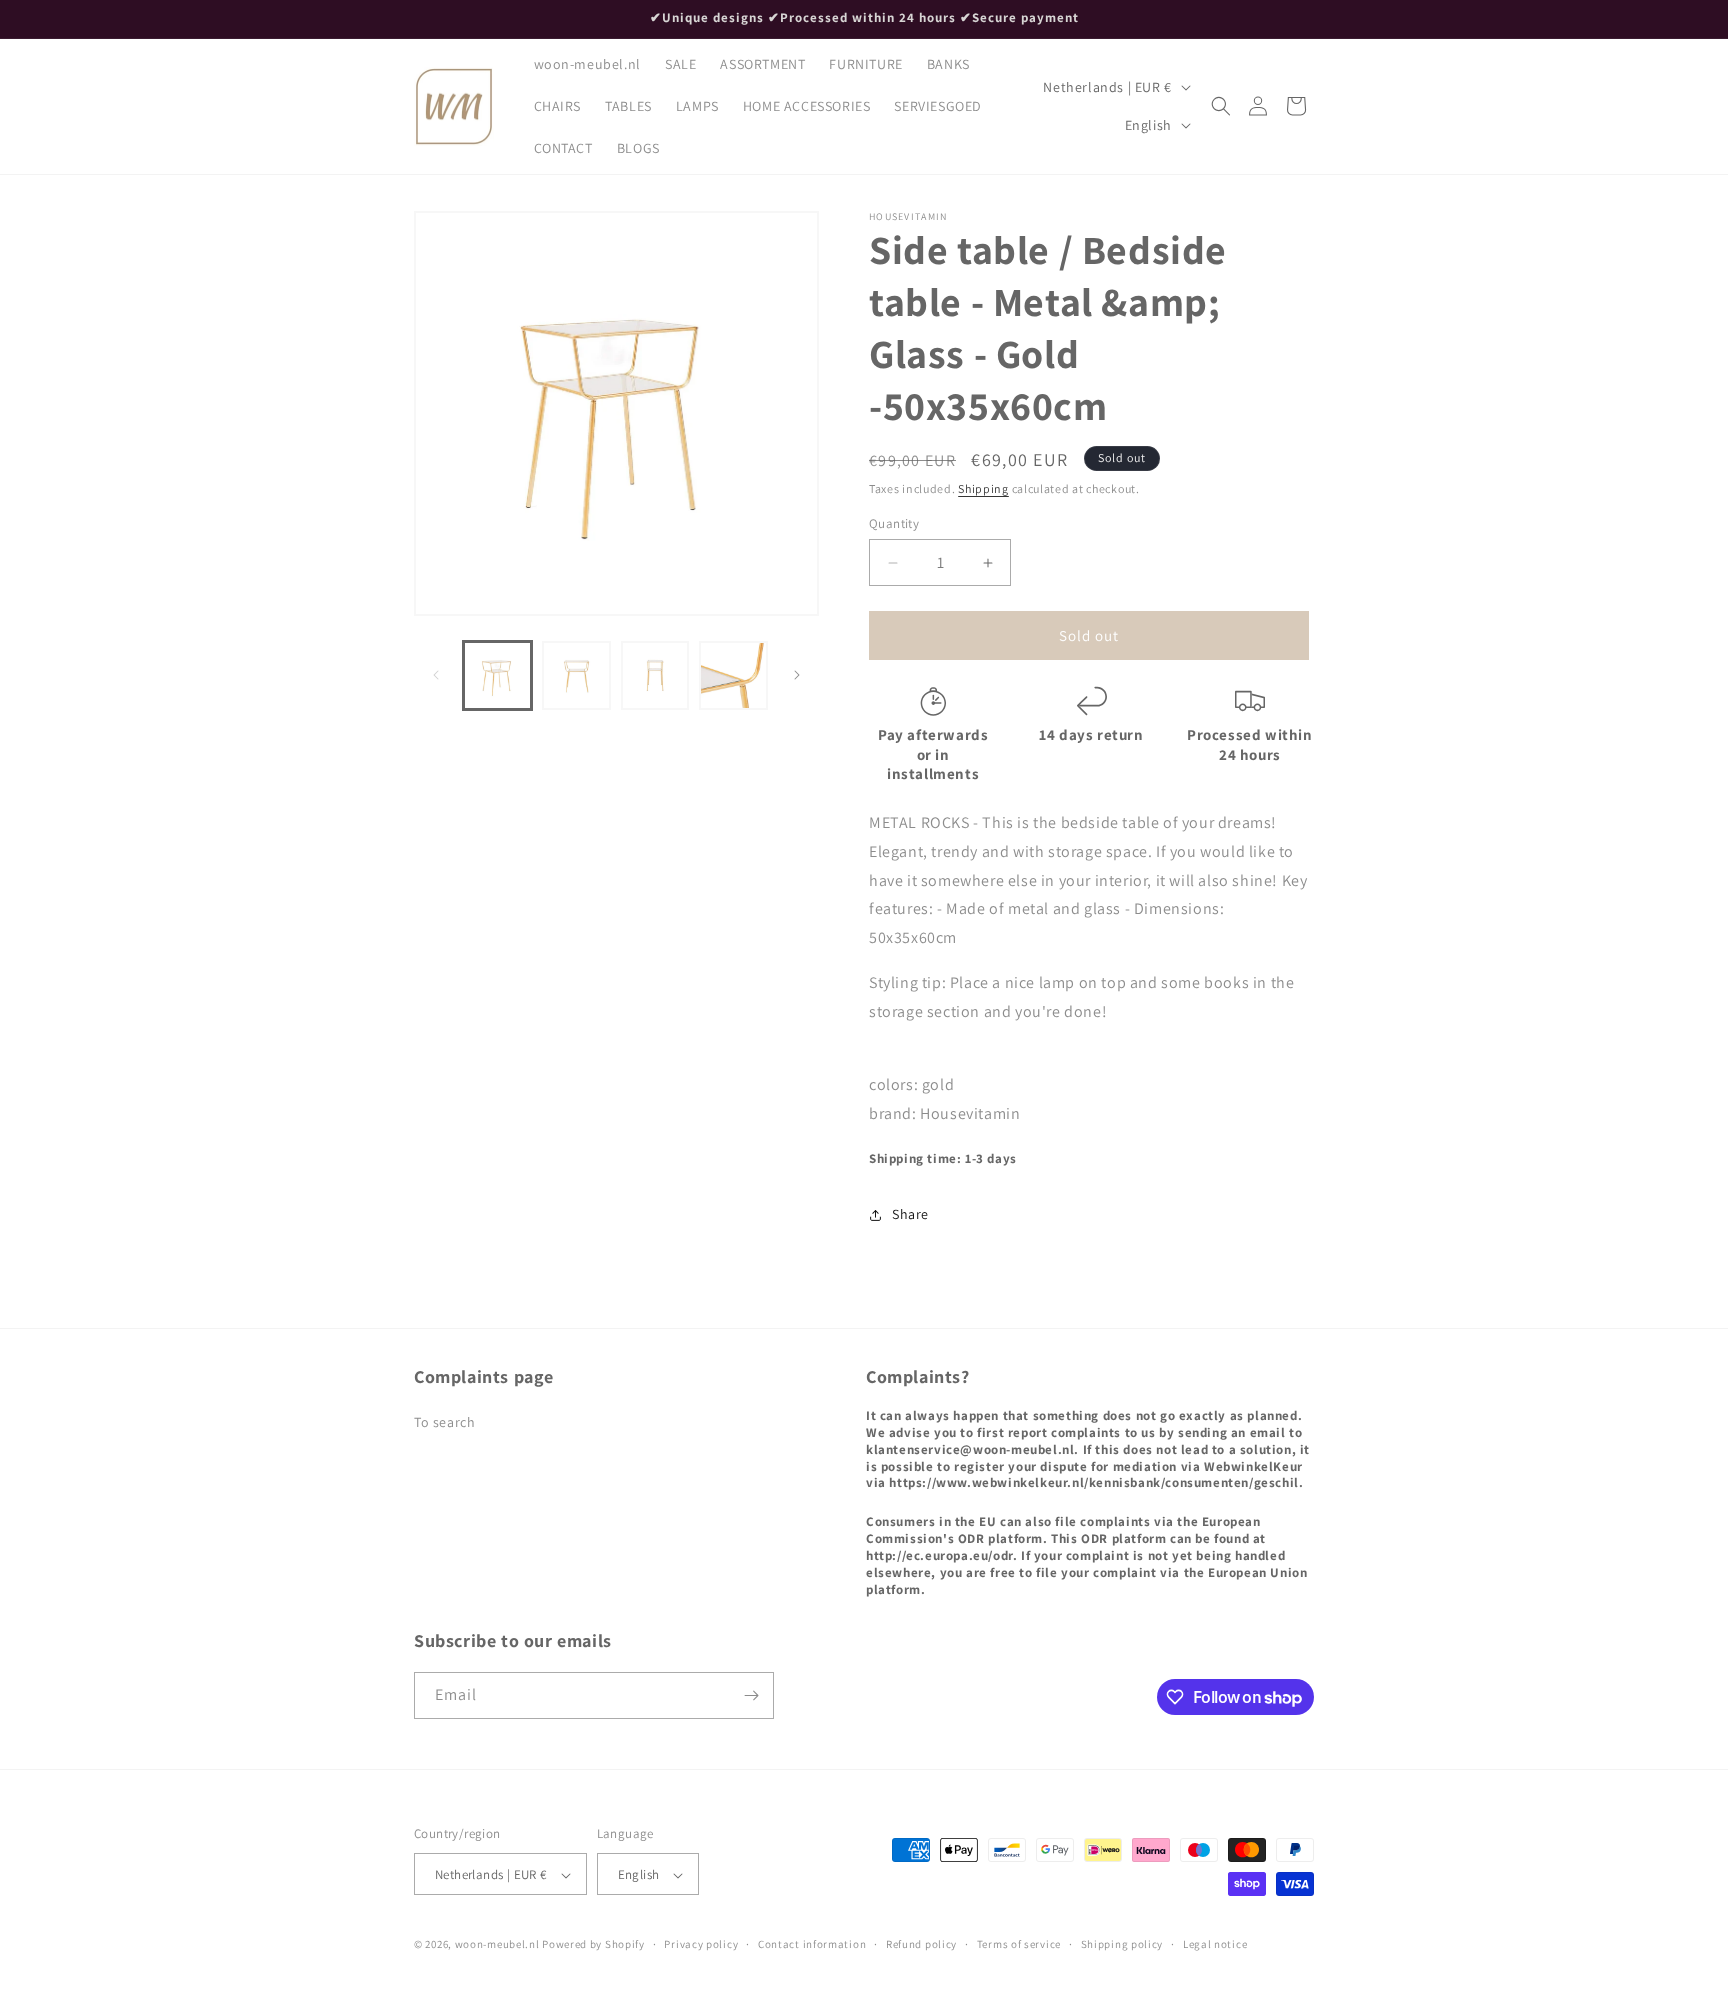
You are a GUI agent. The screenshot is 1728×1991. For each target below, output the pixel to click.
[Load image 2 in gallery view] (576, 675)
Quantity (894, 523)
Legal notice (1215, 1944)
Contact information (812, 1944)
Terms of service (1019, 1944)
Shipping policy (1122, 1944)
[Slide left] (436, 675)
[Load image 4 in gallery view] (733, 675)
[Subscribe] (751, 1695)
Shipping (983, 488)
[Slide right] (797, 675)
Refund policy (921, 1944)
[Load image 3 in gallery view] (655, 675)
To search (444, 1422)
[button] (1221, 106)
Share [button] (910, 1214)
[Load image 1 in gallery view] (497, 675)
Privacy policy (701, 1944)
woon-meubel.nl (497, 1945)
